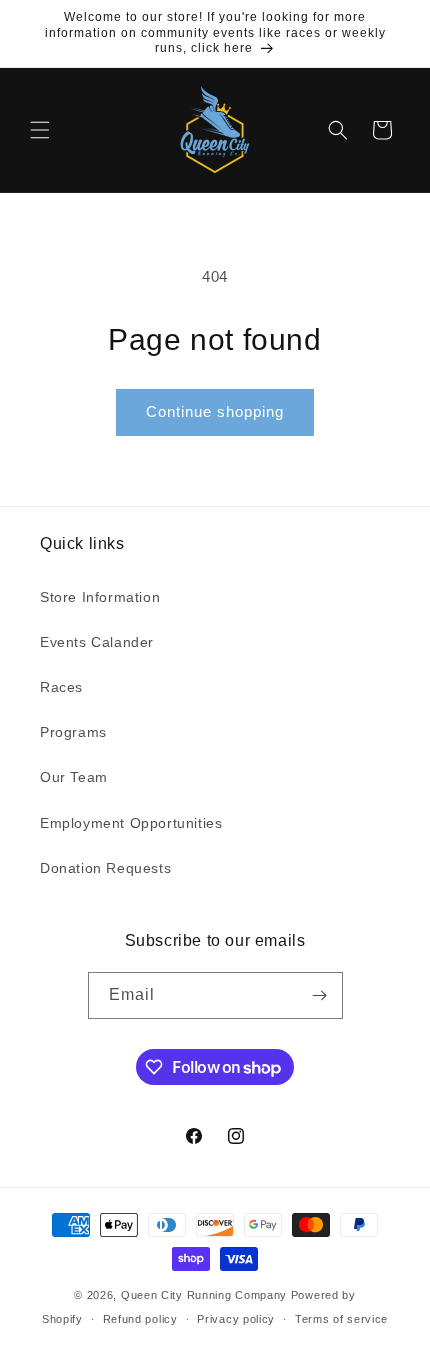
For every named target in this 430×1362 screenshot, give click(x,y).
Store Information (100, 597)
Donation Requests (105, 868)
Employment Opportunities (131, 823)
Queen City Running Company (204, 1295)
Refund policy (140, 1319)
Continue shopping (215, 411)
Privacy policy (236, 1319)
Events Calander (97, 642)
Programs (73, 732)
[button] (40, 130)
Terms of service (341, 1319)
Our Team (74, 777)
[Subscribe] (320, 995)
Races (61, 687)
